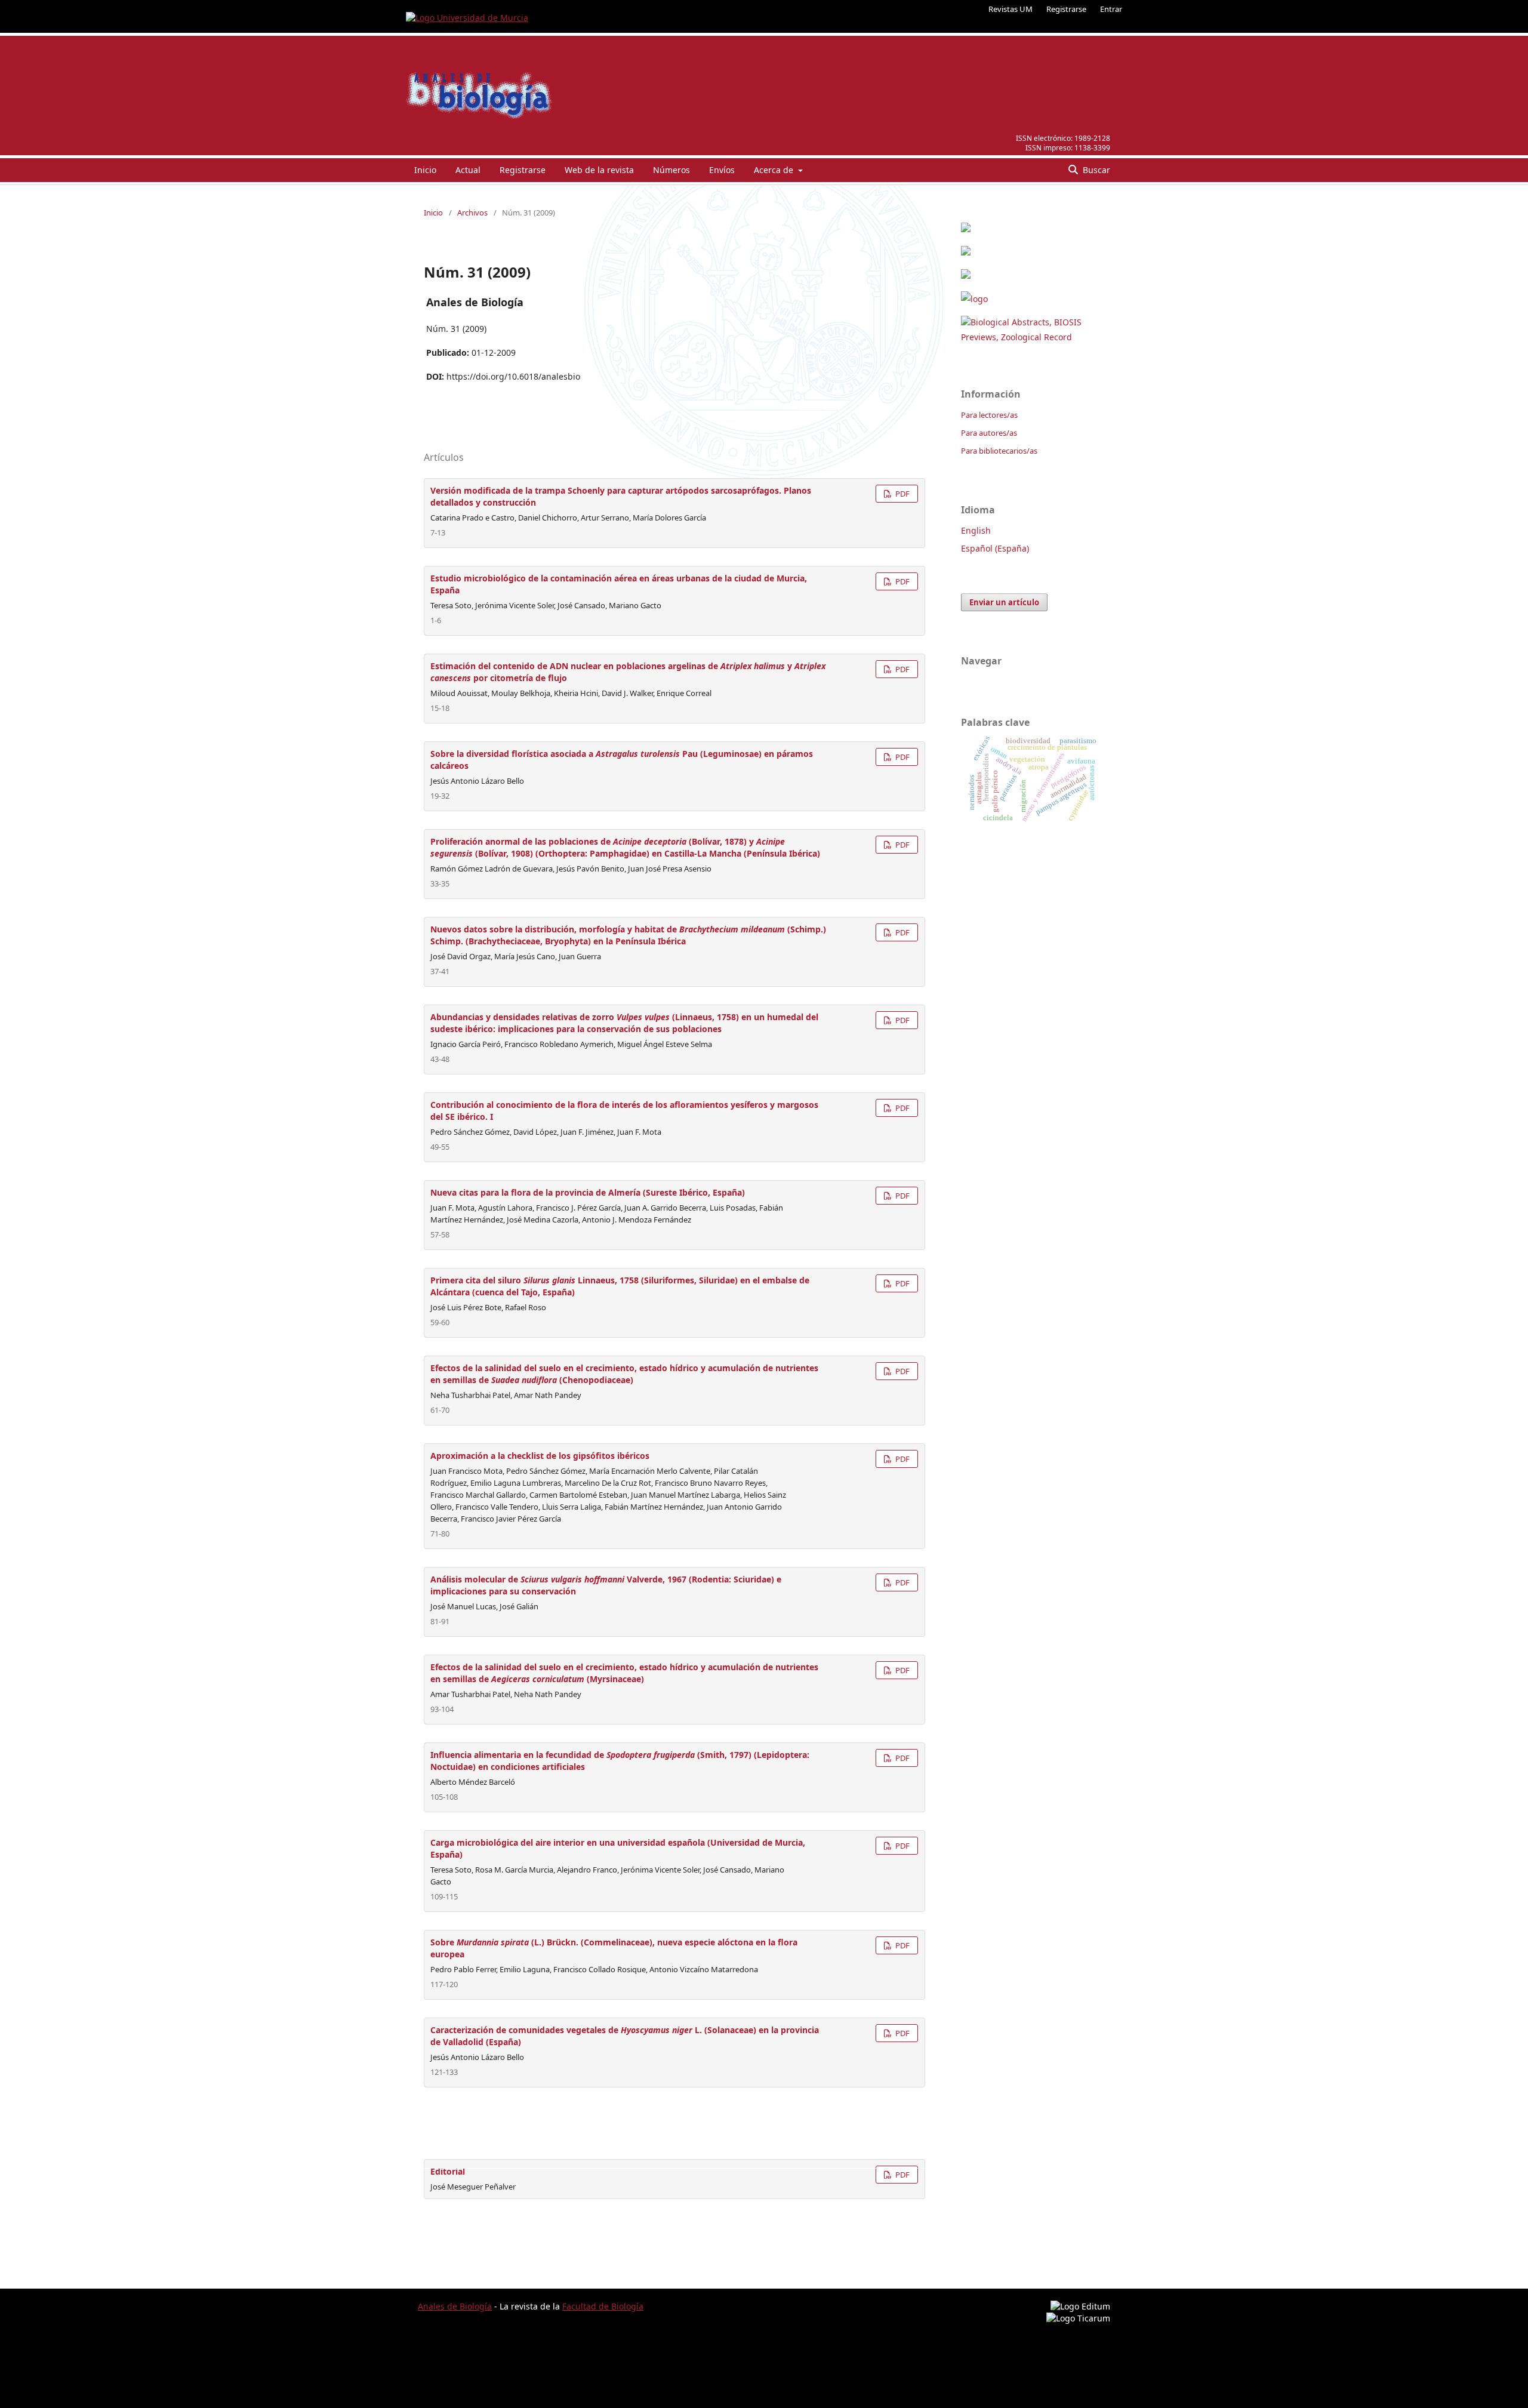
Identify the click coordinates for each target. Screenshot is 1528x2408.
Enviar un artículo (1004, 602)
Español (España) (995, 548)
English (976, 530)
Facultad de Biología (603, 2306)
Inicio (425, 170)
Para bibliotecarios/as (999, 451)
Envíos (722, 170)
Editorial (448, 2171)
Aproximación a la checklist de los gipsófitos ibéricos (540, 1456)
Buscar (1095, 170)
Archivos (472, 213)
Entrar (1111, 9)
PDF (902, 494)
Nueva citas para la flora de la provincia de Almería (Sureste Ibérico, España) (588, 1192)
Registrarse (1066, 9)
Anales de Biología (455, 2306)
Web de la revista (599, 170)
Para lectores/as (989, 415)
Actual (468, 170)
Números (671, 170)
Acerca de (775, 170)
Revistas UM (1011, 9)
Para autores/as (989, 433)
